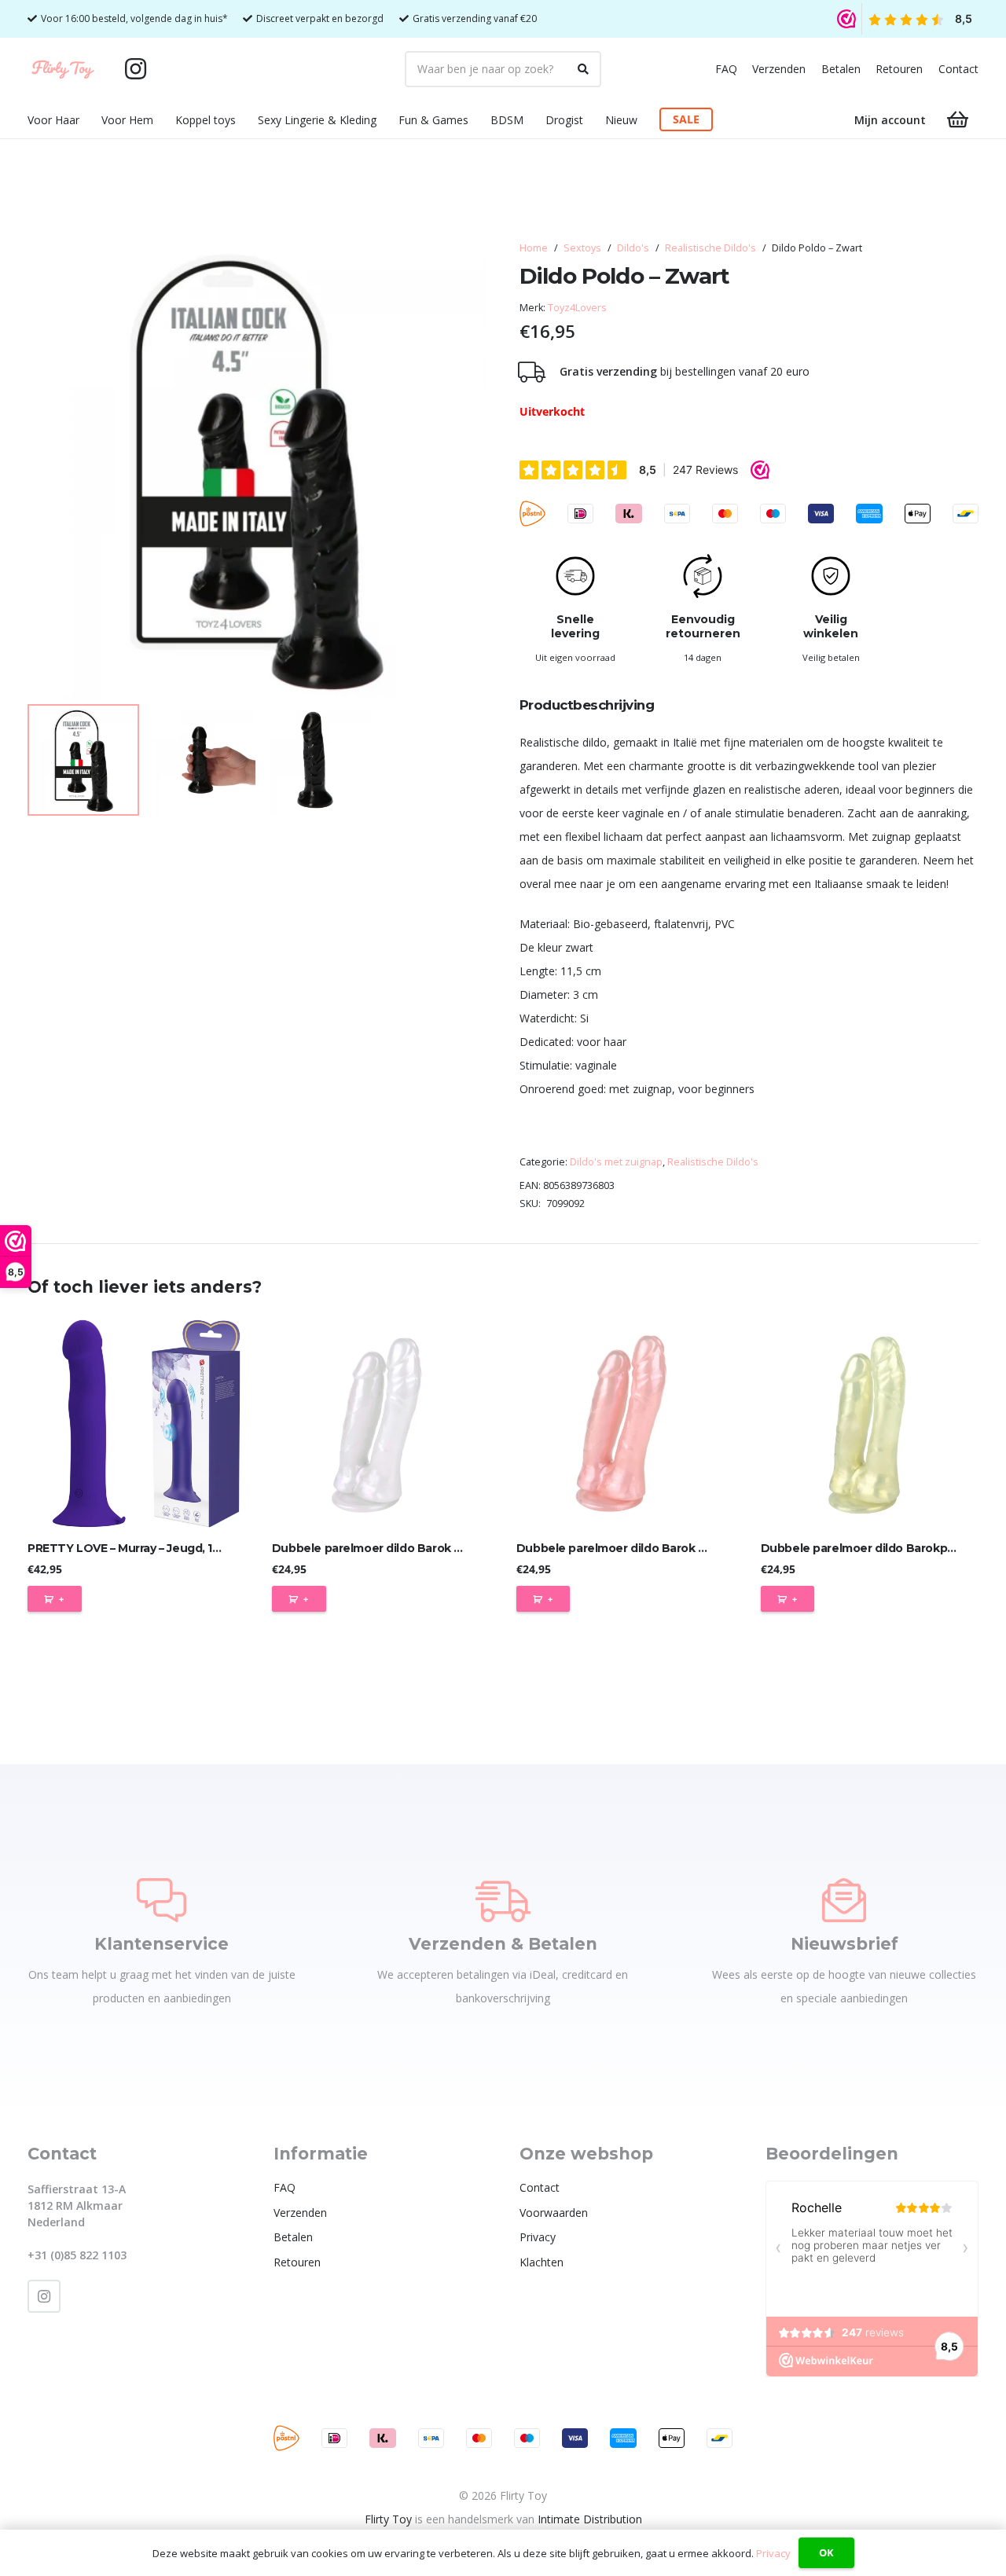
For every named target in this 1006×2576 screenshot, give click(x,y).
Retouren (899, 69)
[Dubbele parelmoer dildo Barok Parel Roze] (625, 1424)
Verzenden (779, 69)
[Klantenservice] (162, 1900)
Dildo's (633, 248)
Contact (958, 69)
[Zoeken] (583, 69)
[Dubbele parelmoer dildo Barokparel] (870, 1424)
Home (534, 248)
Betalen (841, 69)
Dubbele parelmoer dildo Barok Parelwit (386, 1548)
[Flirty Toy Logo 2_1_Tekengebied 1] (63, 69)
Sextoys (582, 248)
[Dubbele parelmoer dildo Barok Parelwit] (381, 1424)
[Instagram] (136, 69)
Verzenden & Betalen (503, 1944)
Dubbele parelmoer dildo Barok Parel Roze (638, 1548)
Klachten (542, 2262)
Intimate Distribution (590, 2519)
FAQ (726, 69)
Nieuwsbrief (844, 1944)
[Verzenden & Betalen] (503, 1900)
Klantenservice (162, 1944)
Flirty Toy (388, 2519)
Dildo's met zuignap (616, 1162)
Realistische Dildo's (710, 248)
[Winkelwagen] (958, 120)
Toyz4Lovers (577, 308)
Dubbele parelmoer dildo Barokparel (865, 1548)
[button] (89, 120)
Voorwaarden (554, 2213)
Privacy (538, 2237)
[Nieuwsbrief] (844, 1900)
